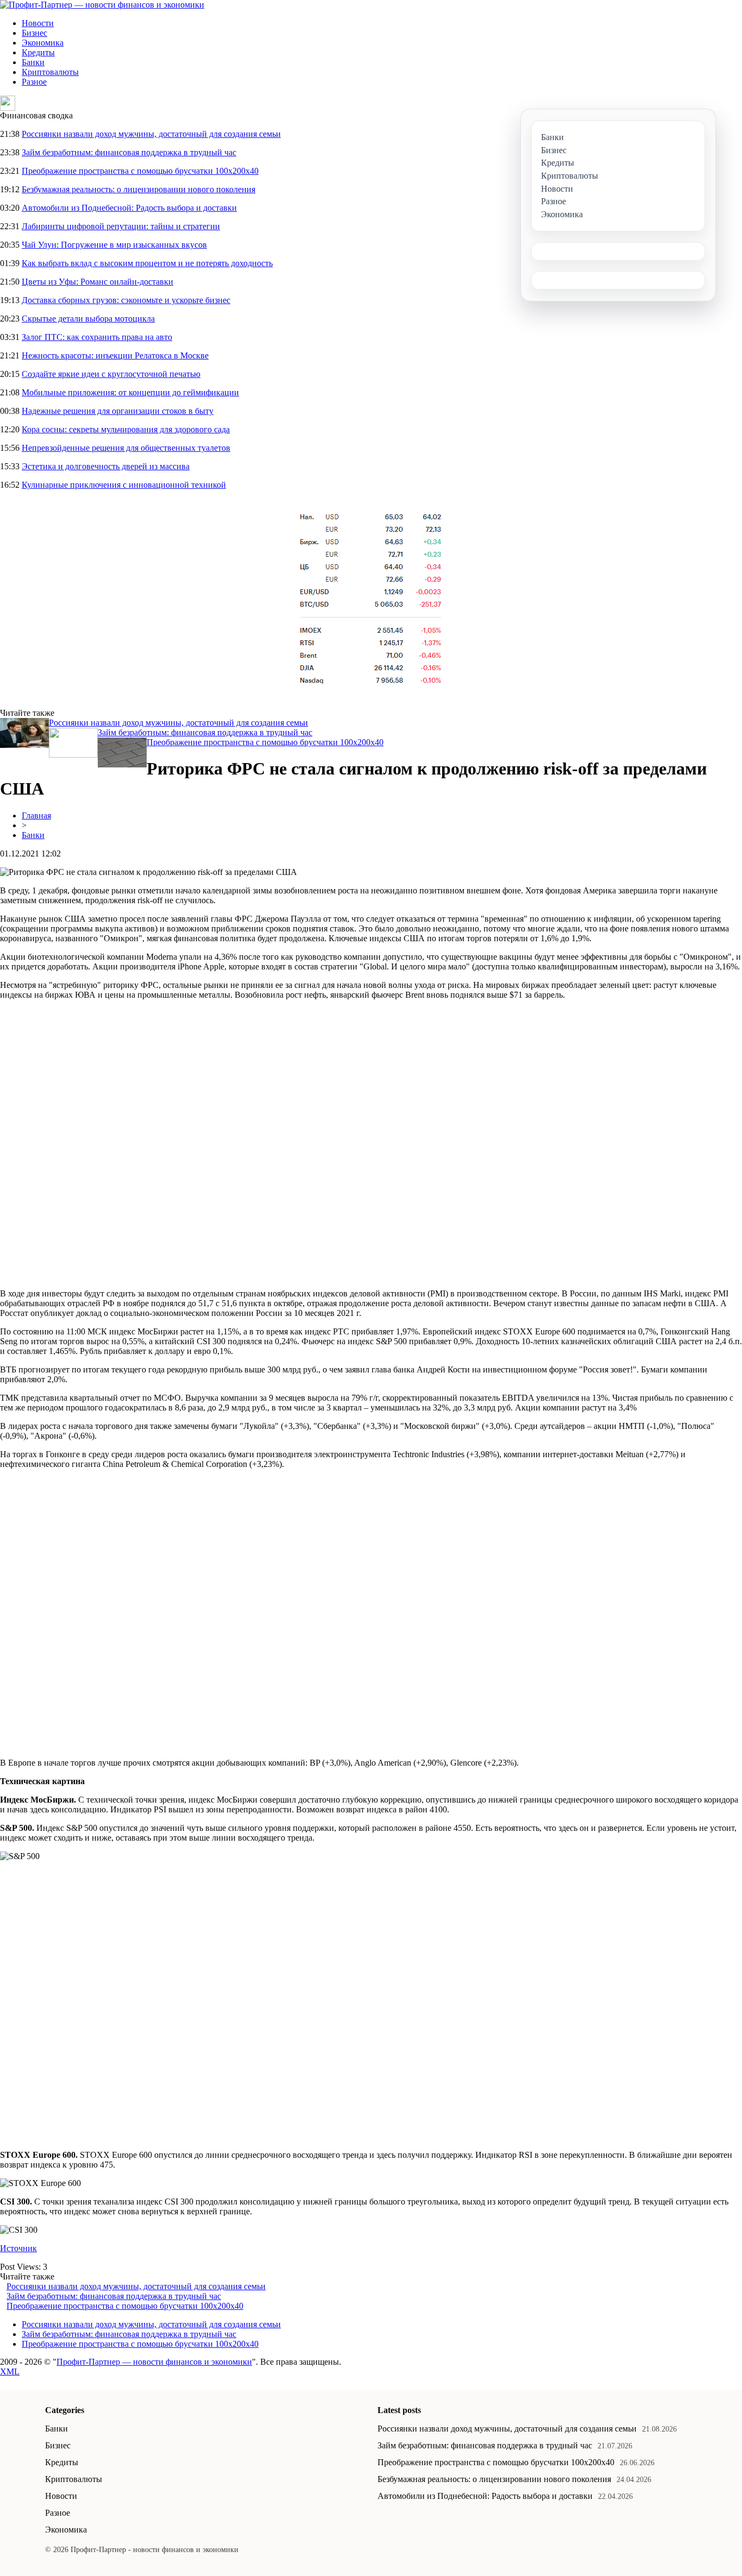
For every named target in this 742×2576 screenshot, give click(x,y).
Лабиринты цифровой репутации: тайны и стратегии (121, 226)
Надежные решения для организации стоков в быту (118, 411)
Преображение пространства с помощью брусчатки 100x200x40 (140, 171)
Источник (18, 2248)
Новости (38, 23)
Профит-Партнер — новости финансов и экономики (154, 2362)
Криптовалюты (50, 72)
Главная (36, 815)
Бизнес (34, 33)
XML (10, 2372)
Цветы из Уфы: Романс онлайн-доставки (98, 282)
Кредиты (38, 52)
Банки (33, 62)
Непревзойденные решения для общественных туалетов (126, 448)
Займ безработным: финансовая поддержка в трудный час (129, 152)
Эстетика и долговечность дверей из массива (106, 466)
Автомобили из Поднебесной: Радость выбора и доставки (129, 208)
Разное (34, 82)
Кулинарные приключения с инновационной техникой (124, 485)
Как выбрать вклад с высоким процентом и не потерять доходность (147, 263)
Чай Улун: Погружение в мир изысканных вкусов (114, 245)
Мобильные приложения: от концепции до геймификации (130, 392)
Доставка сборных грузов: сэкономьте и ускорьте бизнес (126, 300)
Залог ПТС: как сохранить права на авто (97, 337)
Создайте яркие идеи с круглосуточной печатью (111, 374)
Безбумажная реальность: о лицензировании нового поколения (139, 189)
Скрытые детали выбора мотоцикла (88, 319)
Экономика (43, 43)
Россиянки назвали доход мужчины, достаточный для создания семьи (151, 134)
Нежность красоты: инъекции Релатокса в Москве (115, 355)
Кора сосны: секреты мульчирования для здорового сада (126, 429)
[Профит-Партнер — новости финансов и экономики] (102, 5)
